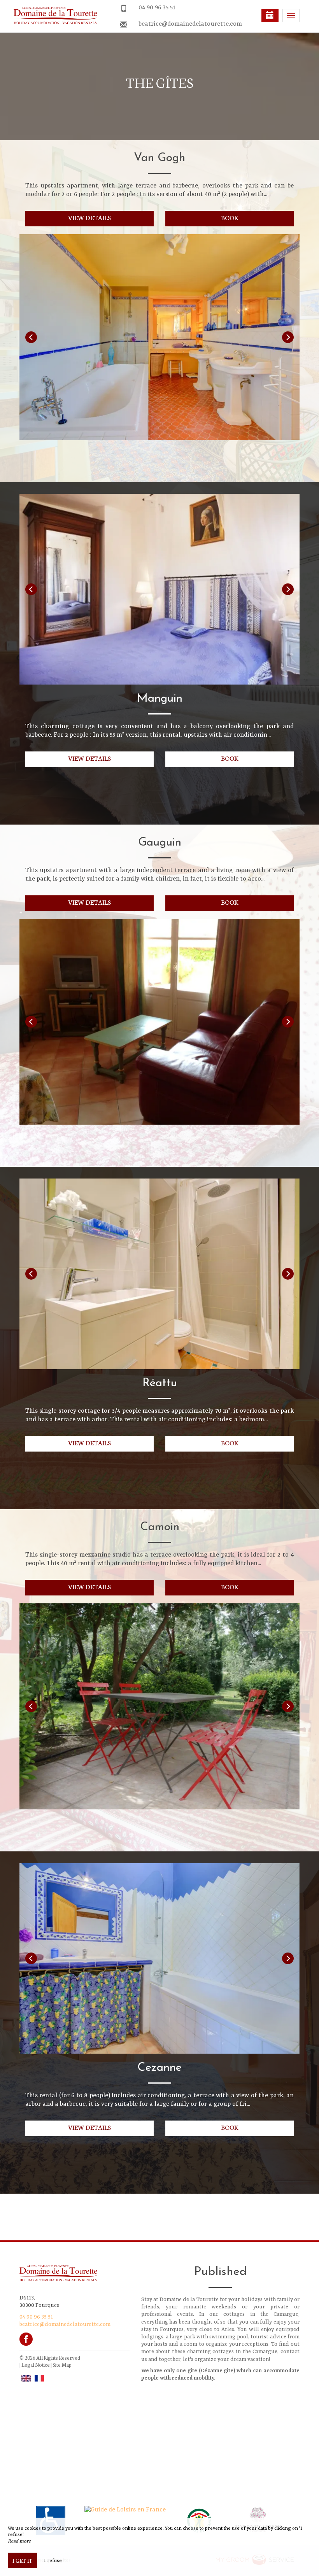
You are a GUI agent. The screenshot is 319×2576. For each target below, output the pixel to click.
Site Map (62, 2365)
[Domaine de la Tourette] (53, 16)
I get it (22, 2560)
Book (230, 217)
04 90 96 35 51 (157, 8)
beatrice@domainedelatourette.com (190, 24)
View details (90, 217)
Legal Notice (36, 2365)
